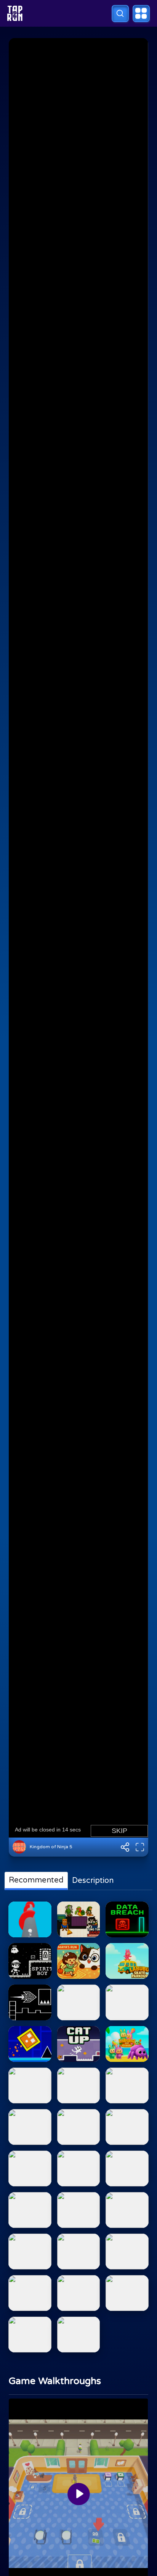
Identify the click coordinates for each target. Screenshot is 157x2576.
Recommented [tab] (36, 1880)
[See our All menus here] (141, 14)
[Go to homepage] (15, 13)
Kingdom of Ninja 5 (51, 1847)
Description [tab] (93, 1881)
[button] (120, 14)
